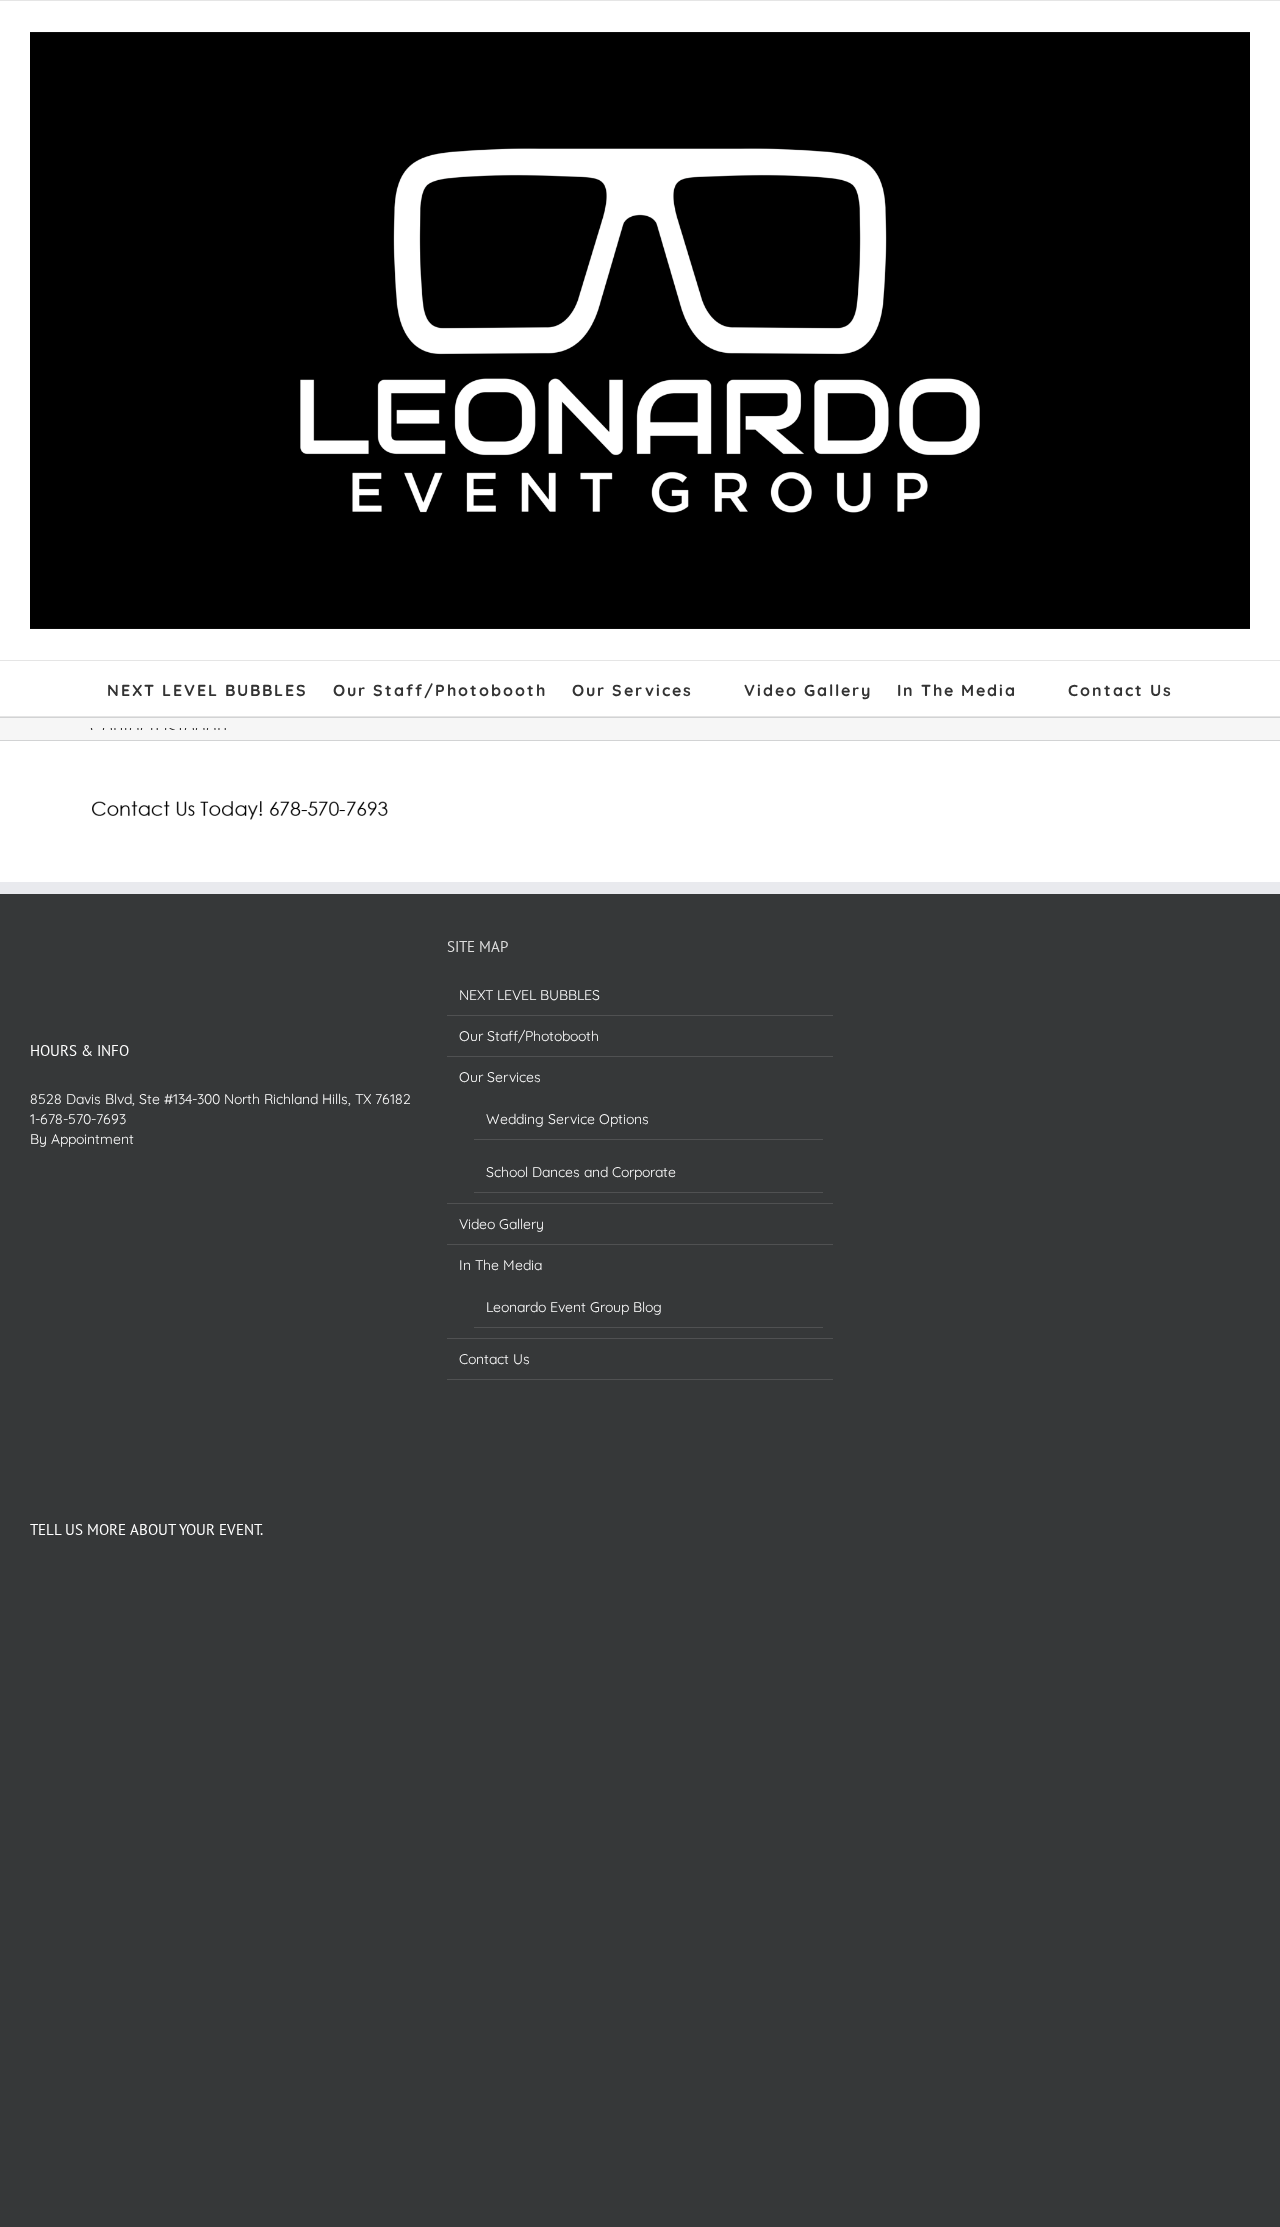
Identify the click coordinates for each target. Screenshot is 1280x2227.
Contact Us (494, 1359)
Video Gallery (501, 1224)
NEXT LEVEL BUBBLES (529, 995)
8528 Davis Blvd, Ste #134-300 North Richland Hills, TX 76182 (220, 1099)
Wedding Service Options (567, 1119)
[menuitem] (220, 688)
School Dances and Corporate (581, 1172)
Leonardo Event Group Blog (574, 1307)
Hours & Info (79, 1050)
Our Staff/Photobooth (529, 1036)
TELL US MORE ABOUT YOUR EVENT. (146, 1529)
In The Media (500, 1265)
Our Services (500, 1077)
